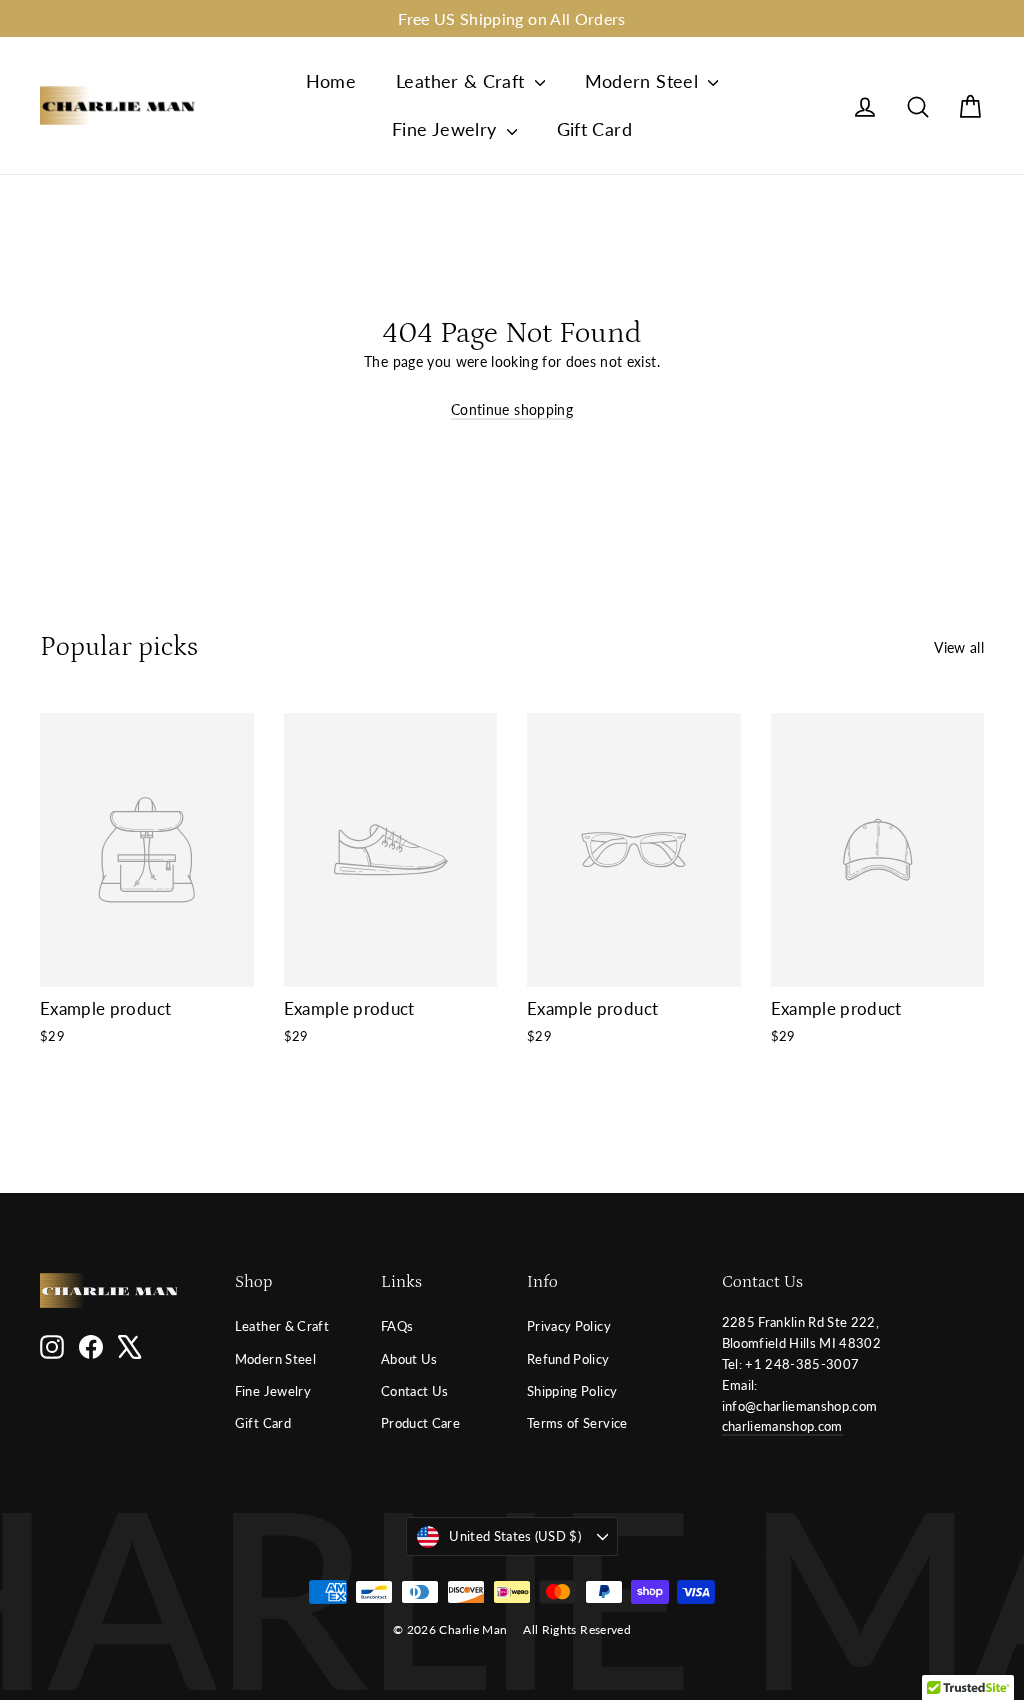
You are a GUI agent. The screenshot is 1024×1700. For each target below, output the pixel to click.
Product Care (420, 1423)
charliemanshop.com (782, 1426)
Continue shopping (512, 409)
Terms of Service (577, 1423)
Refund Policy (568, 1359)
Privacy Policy (569, 1326)
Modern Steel (644, 81)
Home (331, 81)
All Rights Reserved (577, 1629)
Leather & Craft (463, 81)
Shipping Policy (572, 1391)
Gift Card (594, 129)
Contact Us (415, 1391)
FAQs (397, 1326)
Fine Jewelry (447, 129)
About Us (409, 1359)
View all (959, 647)
